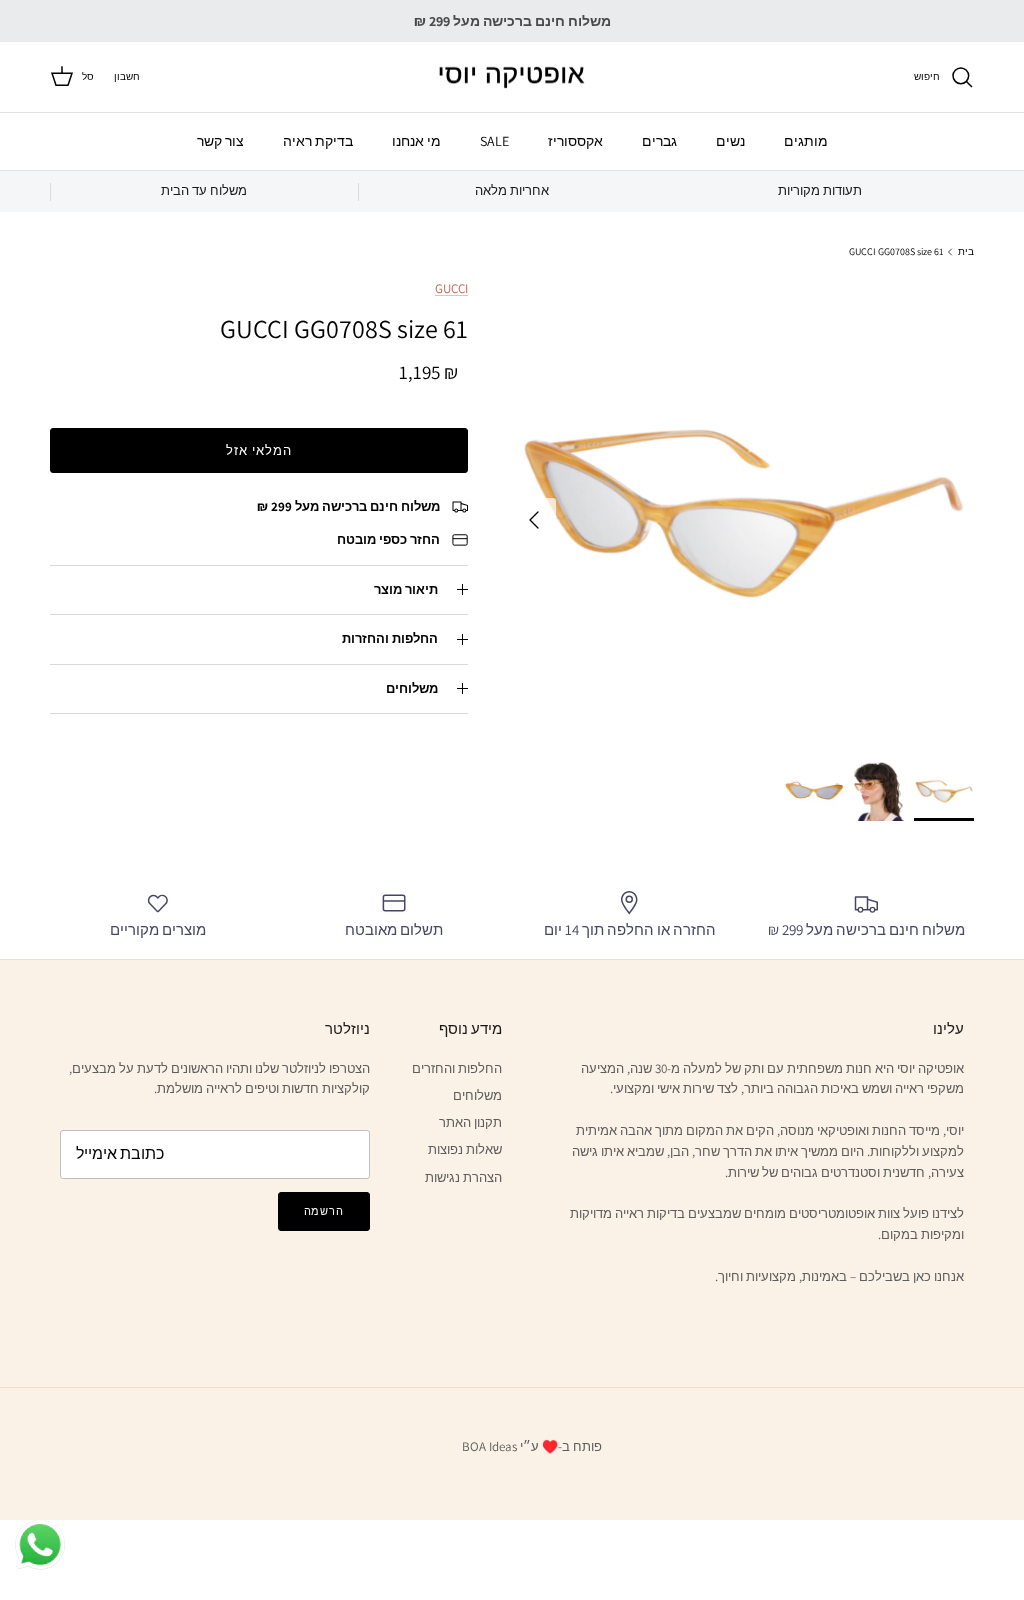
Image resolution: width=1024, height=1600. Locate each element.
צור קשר (220, 141)
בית (966, 251)
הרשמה (324, 1211)
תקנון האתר (470, 1122)
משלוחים (412, 688)
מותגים (806, 141)
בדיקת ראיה (318, 141)
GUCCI (451, 288)
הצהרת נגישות (463, 1177)
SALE (494, 141)
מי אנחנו (416, 141)
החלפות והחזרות (390, 638)
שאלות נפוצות (465, 1149)
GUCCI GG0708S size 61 (896, 251)
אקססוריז (575, 141)
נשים (730, 141)
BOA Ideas (489, 1446)
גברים (659, 141)
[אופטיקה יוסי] (512, 77)
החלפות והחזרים (457, 1068)
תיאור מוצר (406, 589)
